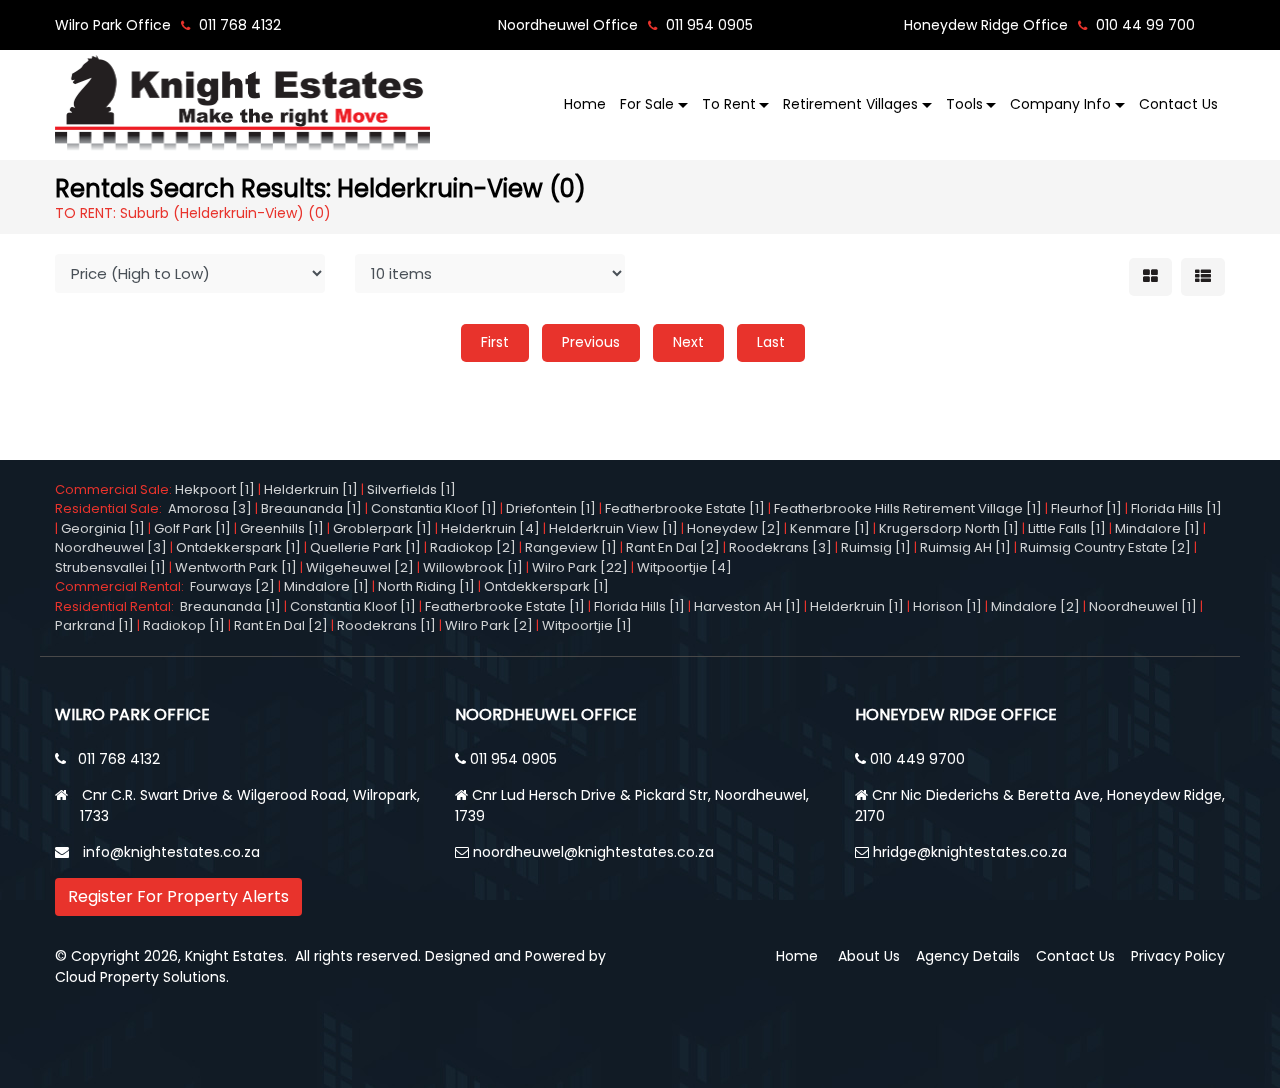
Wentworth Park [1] (236, 567)
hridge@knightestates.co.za (970, 852)
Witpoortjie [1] (587, 625)
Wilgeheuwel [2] (360, 567)
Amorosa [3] (210, 508)
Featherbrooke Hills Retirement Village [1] (908, 508)
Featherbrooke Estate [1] (685, 508)
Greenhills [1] (282, 528)
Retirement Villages (850, 104)
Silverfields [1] (411, 489)
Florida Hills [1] (1176, 508)
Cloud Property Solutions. (142, 977)
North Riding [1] (426, 586)
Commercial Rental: (122, 586)
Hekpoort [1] (215, 489)
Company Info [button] (1060, 104)
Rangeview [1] (571, 547)
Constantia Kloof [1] (434, 508)
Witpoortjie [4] (684, 567)
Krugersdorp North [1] (949, 528)
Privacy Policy (1178, 956)
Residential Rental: (117, 606)
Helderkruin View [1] (613, 528)
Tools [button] (964, 104)
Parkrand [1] (94, 625)
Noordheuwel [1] (1143, 606)
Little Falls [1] (1067, 528)
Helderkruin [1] (311, 489)
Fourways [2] (232, 586)
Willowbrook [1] (473, 567)
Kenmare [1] (830, 528)
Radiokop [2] (473, 547)
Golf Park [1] (192, 528)
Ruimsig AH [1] (965, 547)
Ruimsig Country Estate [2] (1105, 547)
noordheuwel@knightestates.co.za (593, 852)
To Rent (729, 104)
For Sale (647, 104)
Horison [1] (947, 606)
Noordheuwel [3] (111, 547)
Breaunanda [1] (311, 508)
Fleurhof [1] (1086, 508)
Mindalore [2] (1035, 606)
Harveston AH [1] (747, 606)
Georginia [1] (103, 528)
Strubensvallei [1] (110, 567)
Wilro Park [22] (580, 567)
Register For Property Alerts (178, 896)
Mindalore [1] (1157, 528)
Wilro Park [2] (489, 625)
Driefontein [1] (551, 508)
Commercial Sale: (115, 489)
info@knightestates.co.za (171, 852)
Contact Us (1178, 104)
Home (585, 104)
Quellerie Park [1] (365, 547)
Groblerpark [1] (382, 528)
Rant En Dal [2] (673, 547)
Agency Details (968, 956)
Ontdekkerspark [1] (238, 547)
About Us (869, 956)
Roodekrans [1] (386, 625)
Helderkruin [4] (490, 528)
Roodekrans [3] (780, 547)
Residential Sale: (111, 508)
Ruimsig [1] (876, 547)
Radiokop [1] (184, 625)
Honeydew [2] (734, 528)
